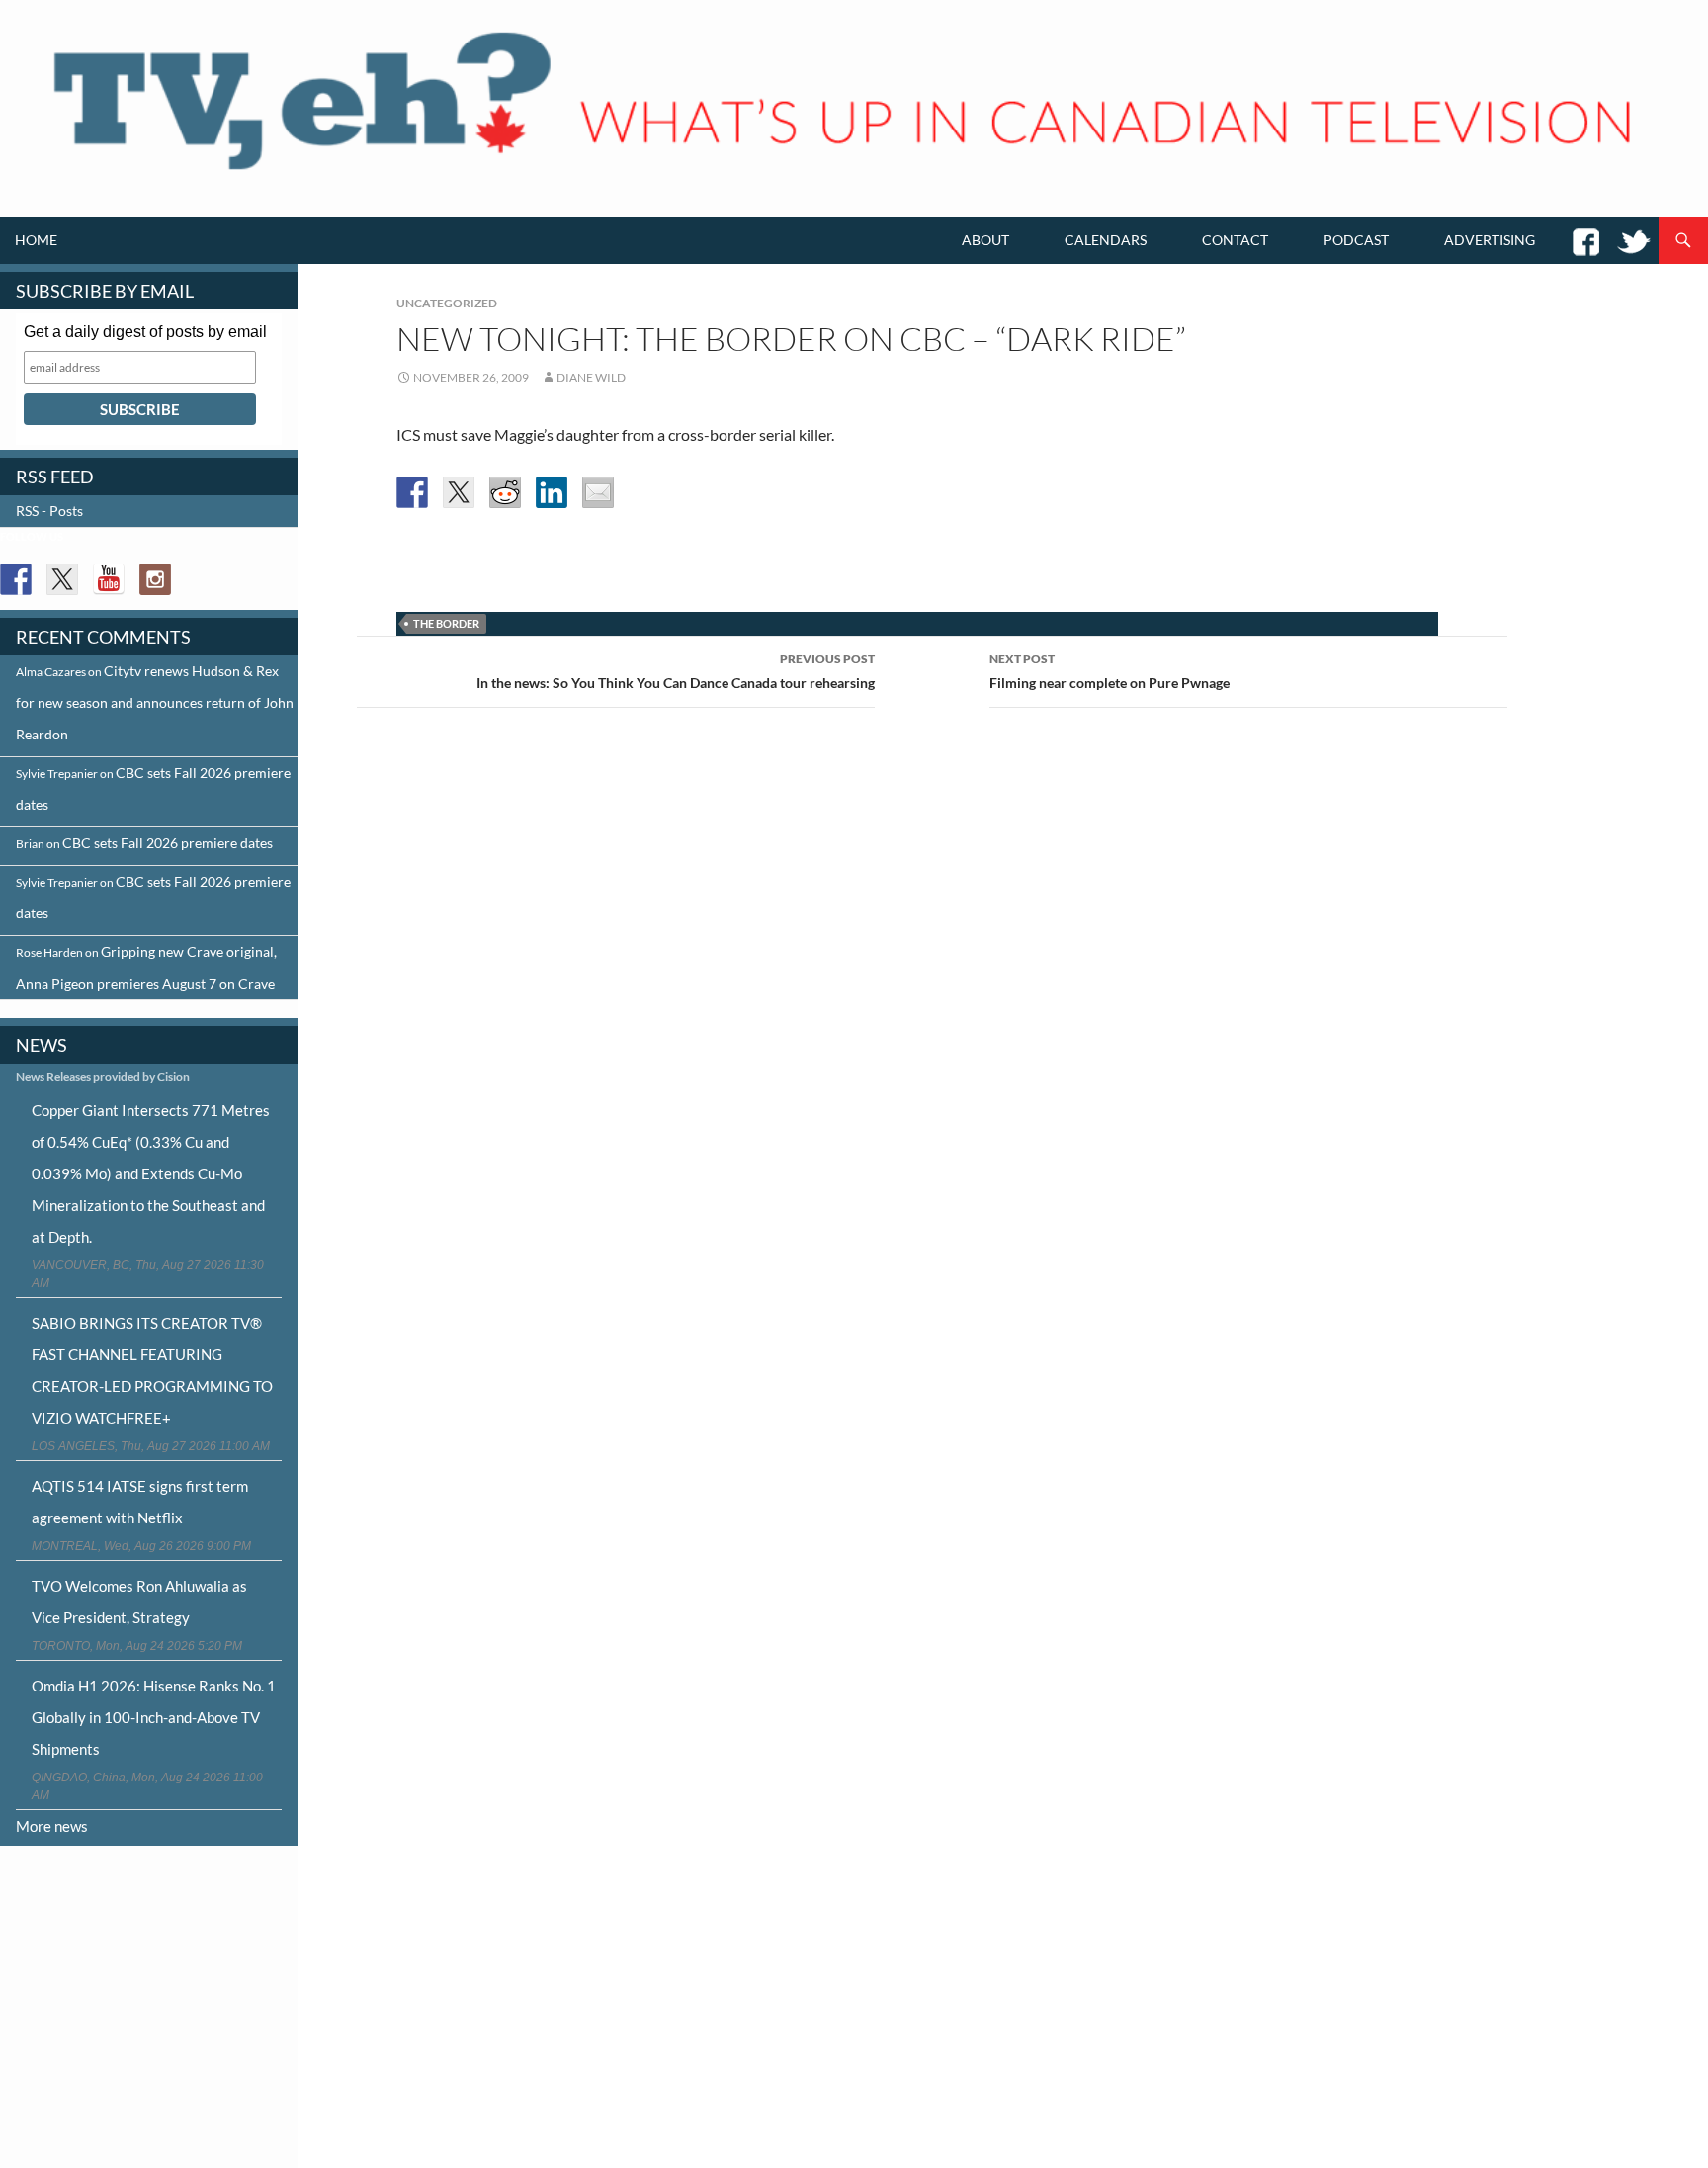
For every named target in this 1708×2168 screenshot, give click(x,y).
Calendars (1106, 240)
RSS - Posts (49, 511)
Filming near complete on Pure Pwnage (1110, 671)
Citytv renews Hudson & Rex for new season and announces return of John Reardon (155, 702)
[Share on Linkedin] (552, 492)
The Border (446, 623)
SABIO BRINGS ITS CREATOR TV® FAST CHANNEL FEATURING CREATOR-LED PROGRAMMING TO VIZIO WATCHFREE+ (152, 1370)
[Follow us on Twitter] (62, 579)
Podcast (1356, 240)
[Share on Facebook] (412, 492)
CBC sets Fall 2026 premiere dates (168, 843)
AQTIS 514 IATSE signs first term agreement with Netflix (140, 1502)
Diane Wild (591, 377)
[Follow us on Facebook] (16, 579)
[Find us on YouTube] (109, 579)
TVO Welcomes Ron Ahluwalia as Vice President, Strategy (139, 1602)
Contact (1235, 240)
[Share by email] (598, 492)
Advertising (1490, 240)
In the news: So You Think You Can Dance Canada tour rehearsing (676, 671)
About (985, 240)
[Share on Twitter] (459, 492)
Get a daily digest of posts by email (145, 332)
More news (52, 1826)
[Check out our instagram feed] (155, 579)
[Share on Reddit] (505, 492)
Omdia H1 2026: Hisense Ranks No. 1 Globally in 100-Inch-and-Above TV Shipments (154, 1717)
